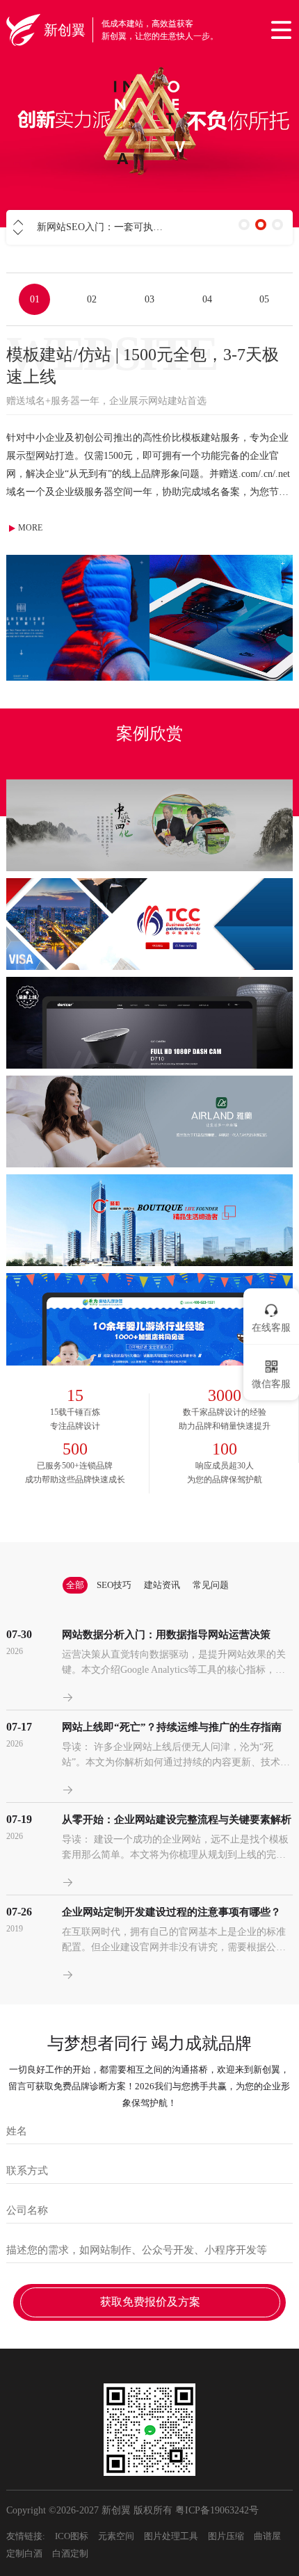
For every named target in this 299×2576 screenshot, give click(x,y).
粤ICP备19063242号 (217, 2510)
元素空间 (116, 2536)
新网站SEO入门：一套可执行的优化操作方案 (134, 227)
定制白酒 (24, 2553)
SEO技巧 (114, 1585)
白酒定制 (70, 2553)
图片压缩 (226, 2536)
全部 (75, 1585)
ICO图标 (72, 2536)
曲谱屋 (267, 2536)
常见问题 (211, 1585)
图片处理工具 (171, 2536)
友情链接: (26, 2536)
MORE (30, 528)
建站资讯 (162, 1585)
